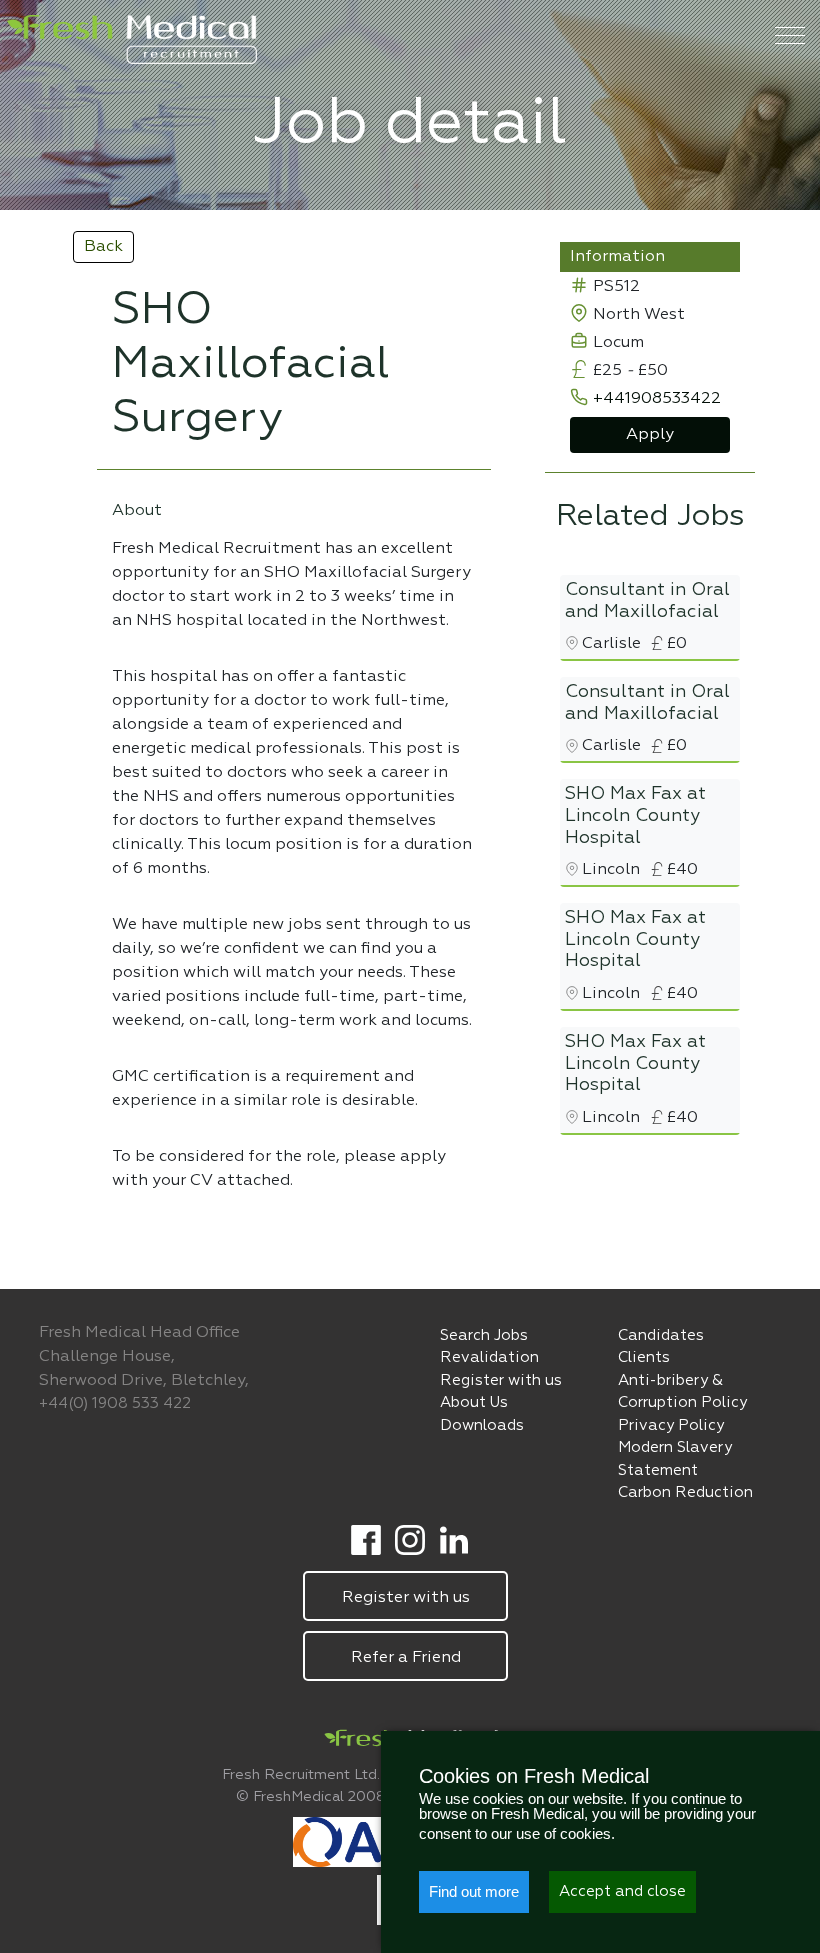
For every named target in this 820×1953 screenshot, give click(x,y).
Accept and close (622, 1891)
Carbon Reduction (685, 1492)
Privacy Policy (671, 1425)
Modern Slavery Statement (675, 1459)
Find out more (474, 1891)
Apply (650, 435)
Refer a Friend (405, 1658)
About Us (474, 1402)
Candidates (661, 1335)
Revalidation (489, 1357)
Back (103, 247)
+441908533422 (657, 399)
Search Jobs (484, 1335)
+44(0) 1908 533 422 (115, 1403)
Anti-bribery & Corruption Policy (682, 1392)
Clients (644, 1357)
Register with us (501, 1380)
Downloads (482, 1425)
